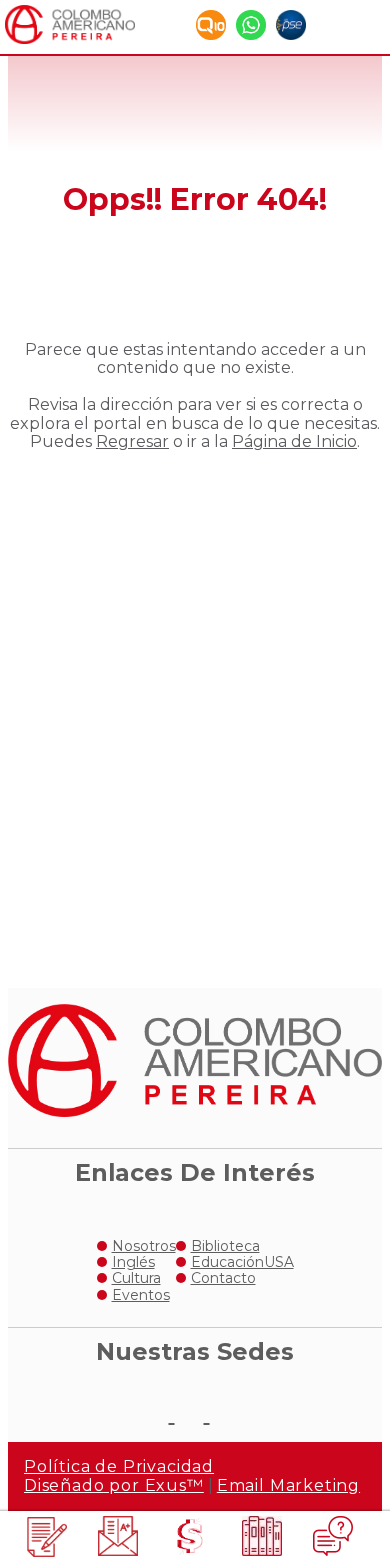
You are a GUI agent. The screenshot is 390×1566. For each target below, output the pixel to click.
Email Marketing (288, 1485)
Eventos (141, 1295)
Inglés (133, 1262)
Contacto (223, 1278)
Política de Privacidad (119, 1466)
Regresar (132, 441)
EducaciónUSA (242, 1262)
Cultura (136, 1278)
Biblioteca (225, 1246)
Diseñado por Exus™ (114, 1485)
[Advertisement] (195, 703)
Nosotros (144, 1246)
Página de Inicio (294, 441)
